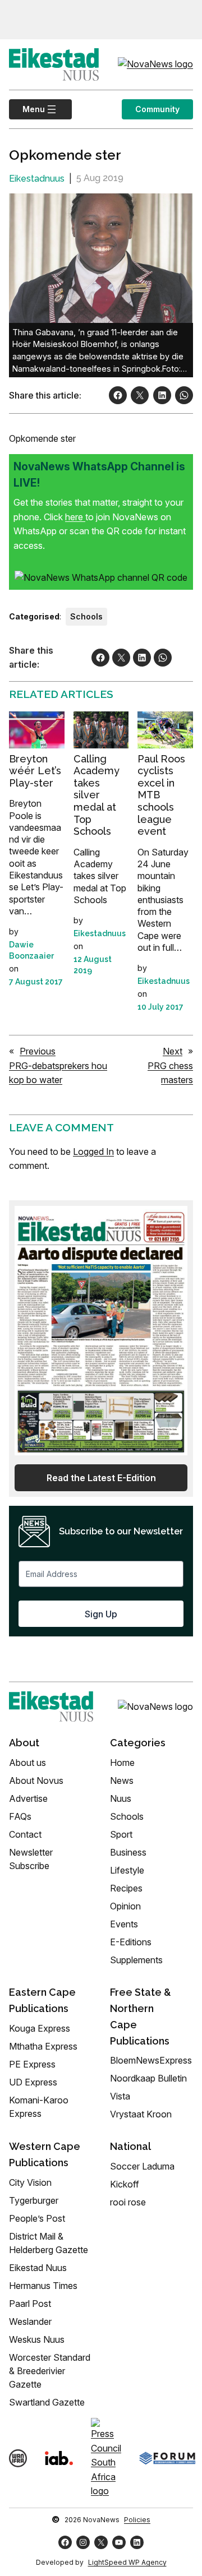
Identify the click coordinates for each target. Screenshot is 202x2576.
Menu (27, 109)
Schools (86, 616)
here (75, 517)
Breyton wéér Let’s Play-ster (35, 771)
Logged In (93, 1151)
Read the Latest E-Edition (101, 1478)
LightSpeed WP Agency (127, 2562)
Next (173, 1051)
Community (157, 109)
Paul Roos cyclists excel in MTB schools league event (161, 795)
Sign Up (101, 1614)
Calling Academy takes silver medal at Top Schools (97, 795)
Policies (137, 2520)
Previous (38, 1051)
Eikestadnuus (37, 179)
